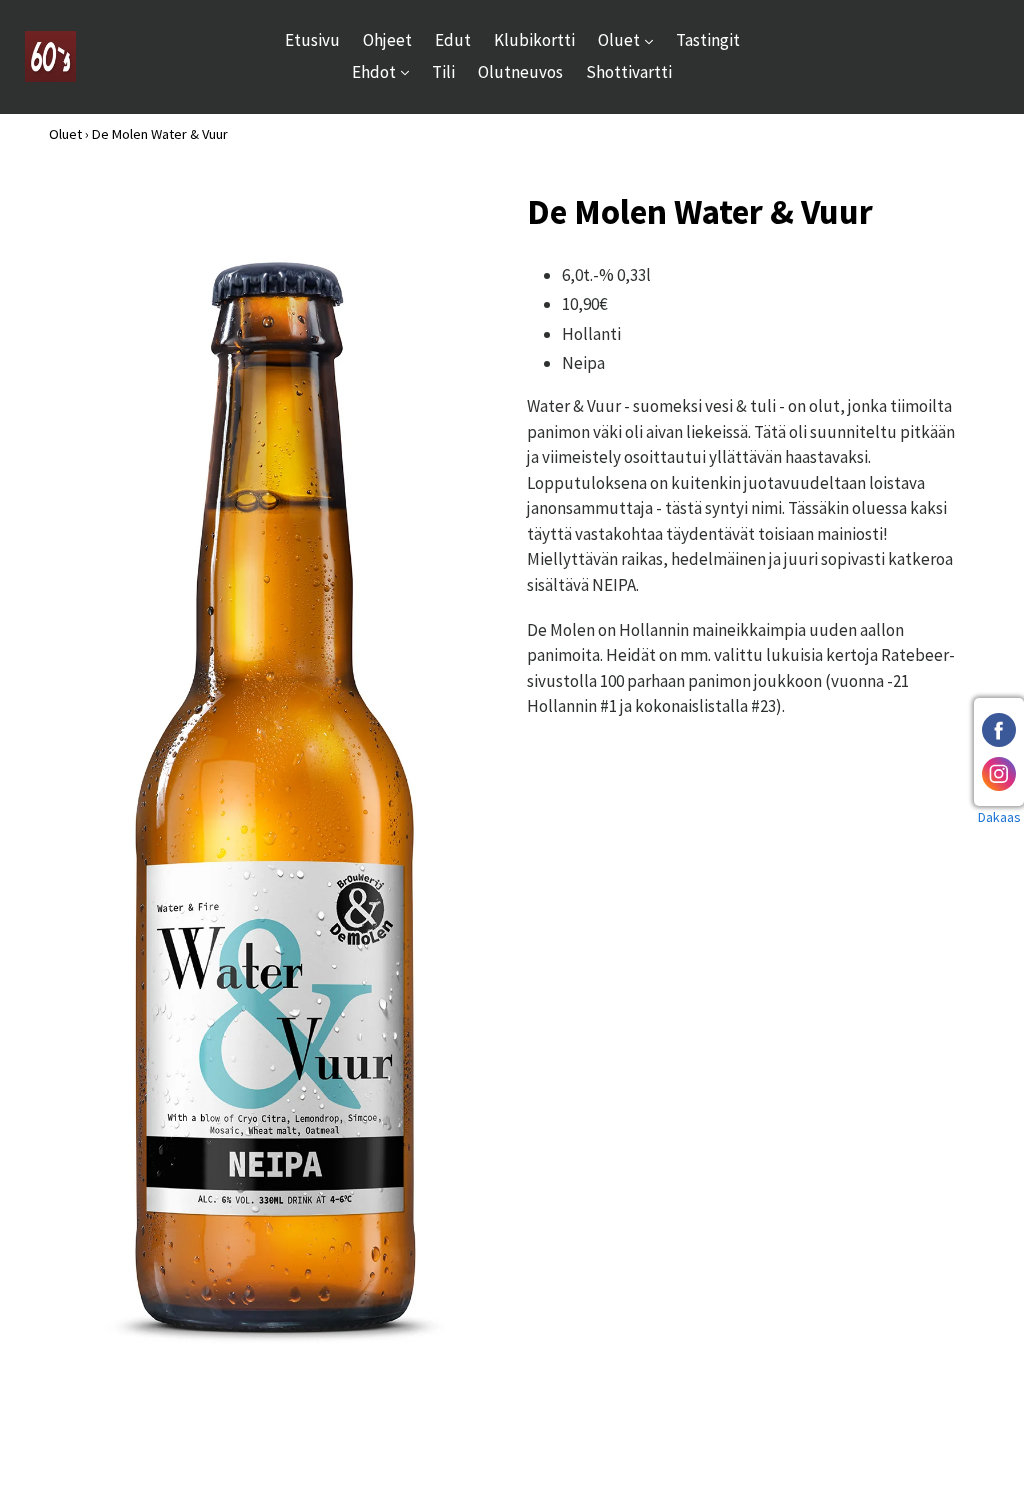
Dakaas (999, 817)
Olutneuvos (520, 72)
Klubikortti (534, 40)
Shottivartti (629, 72)
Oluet (630, 39)
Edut (453, 40)
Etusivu (312, 40)
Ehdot (385, 71)
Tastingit (708, 40)
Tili (443, 72)
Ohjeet (387, 40)
